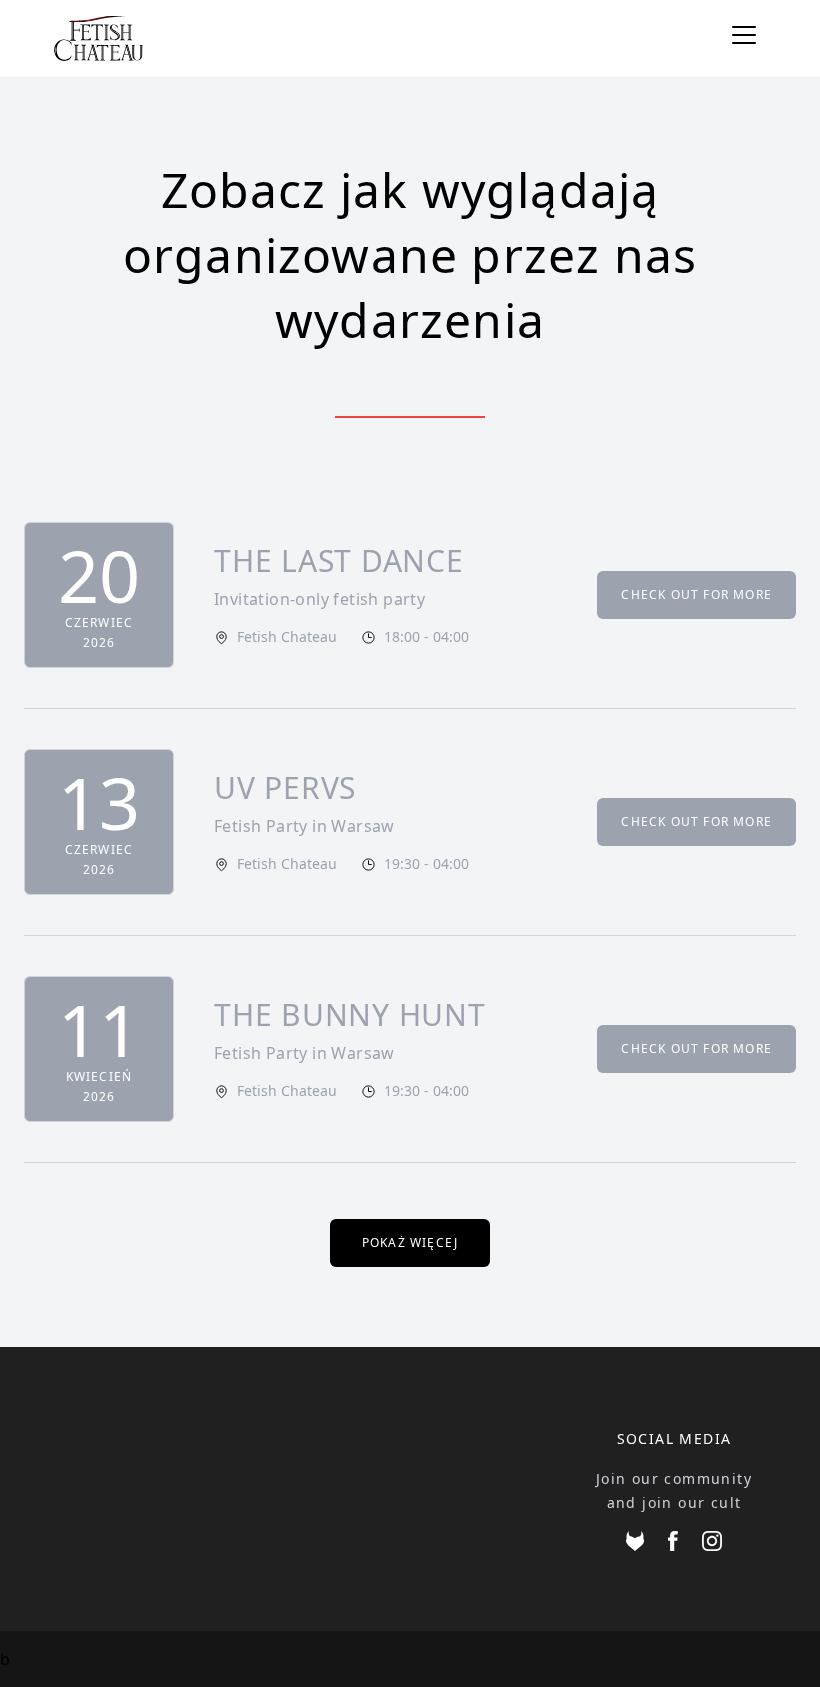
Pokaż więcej (410, 1242)
